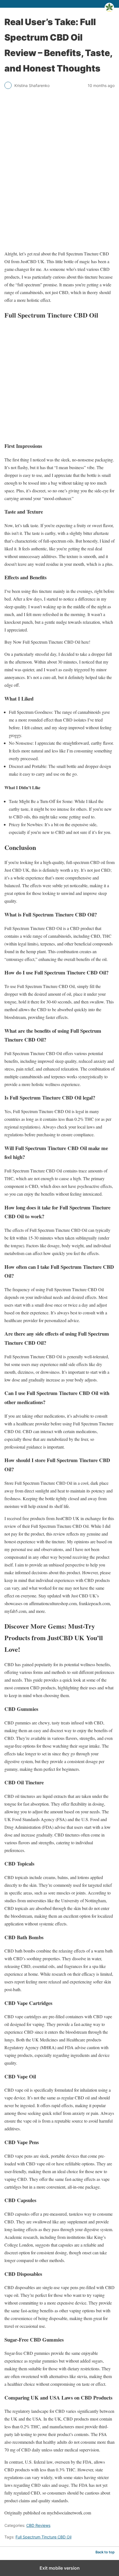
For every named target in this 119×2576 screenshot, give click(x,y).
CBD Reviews (38, 2525)
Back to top (105, 2552)
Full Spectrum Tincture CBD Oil (43, 2537)
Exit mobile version (60, 2568)
